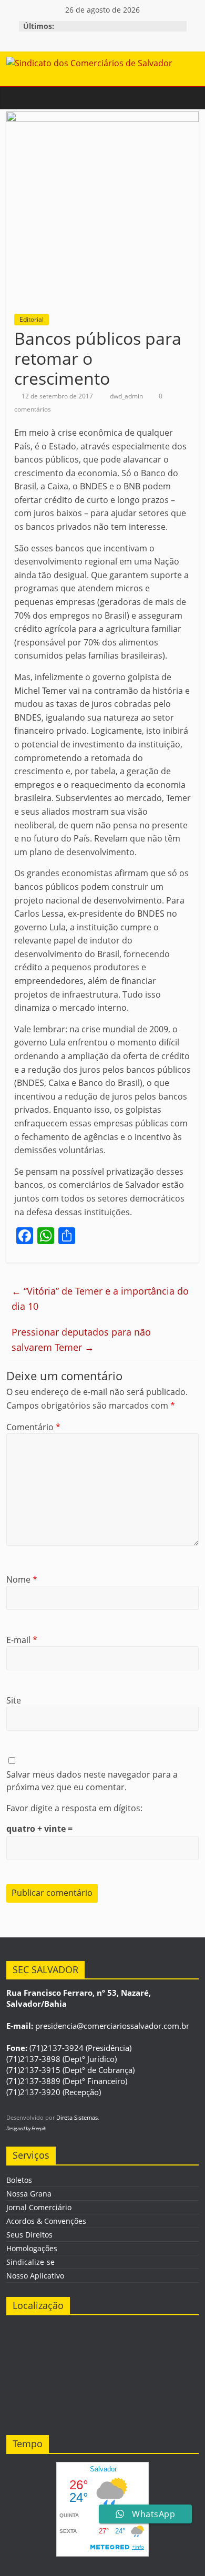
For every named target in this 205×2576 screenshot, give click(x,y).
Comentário (33, 1427)
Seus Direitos (29, 2235)
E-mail (22, 1640)
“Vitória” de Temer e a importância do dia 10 (100, 1299)
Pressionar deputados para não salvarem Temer (81, 1340)
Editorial (32, 319)
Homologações (32, 2248)
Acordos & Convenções (46, 2221)
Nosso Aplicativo (35, 2276)
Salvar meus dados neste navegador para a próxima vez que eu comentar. (92, 1781)
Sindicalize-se (30, 2262)
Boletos (19, 2180)
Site (14, 1700)
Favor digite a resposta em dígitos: (74, 1808)
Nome (22, 1579)
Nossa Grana (29, 2194)
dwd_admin (127, 396)
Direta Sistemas (77, 2117)
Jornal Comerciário (39, 2207)
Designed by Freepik (26, 2128)
